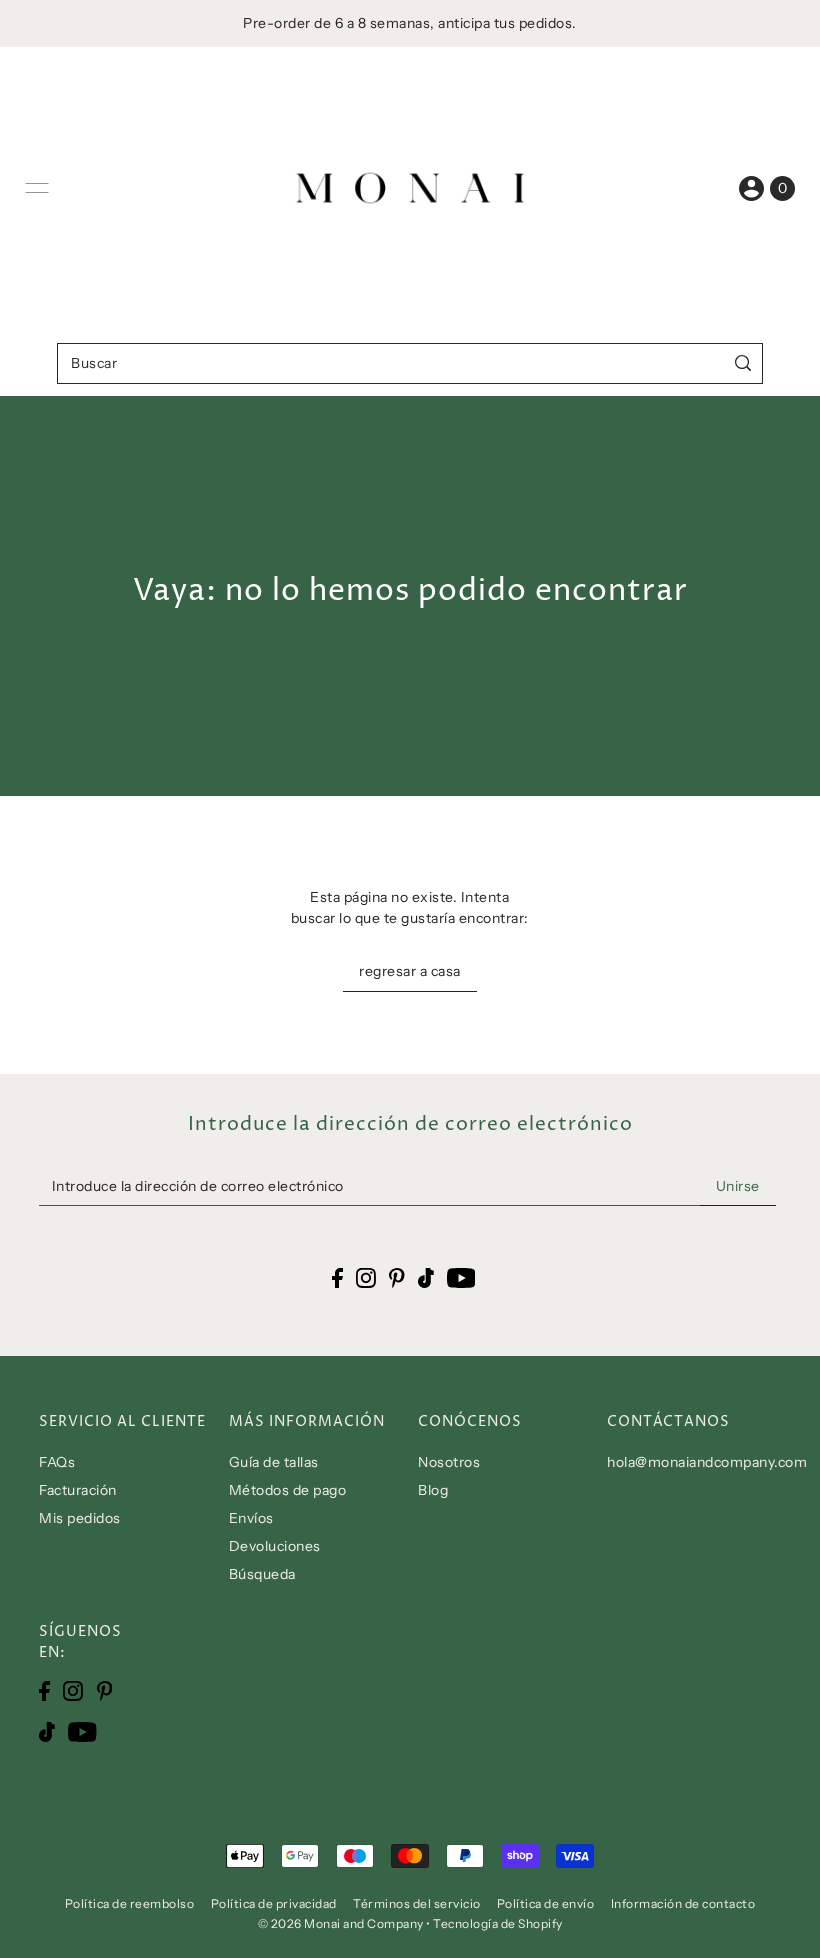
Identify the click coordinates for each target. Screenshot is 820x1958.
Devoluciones (275, 1546)
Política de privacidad (274, 1903)
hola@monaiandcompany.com (707, 1462)
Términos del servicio (417, 1903)
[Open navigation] (37, 188)
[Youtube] (82, 1731)
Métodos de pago (288, 1490)
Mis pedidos (80, 1518)
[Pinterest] (105, 1689)
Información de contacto (683, 1903)
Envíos (251, 1518)
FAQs (57, 1462)
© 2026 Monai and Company (341, 1923)
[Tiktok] (47, 1731)
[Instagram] (73, 1689)
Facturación (78, 1490)
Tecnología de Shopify (498, 1923)
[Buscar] (743, 363)
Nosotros (449, 1462)
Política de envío (546, 1903)
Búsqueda (262, 1574)
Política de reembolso (130, 1903)
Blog (433, 1490)
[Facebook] (44, 1689)
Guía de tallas (274, 1462)
